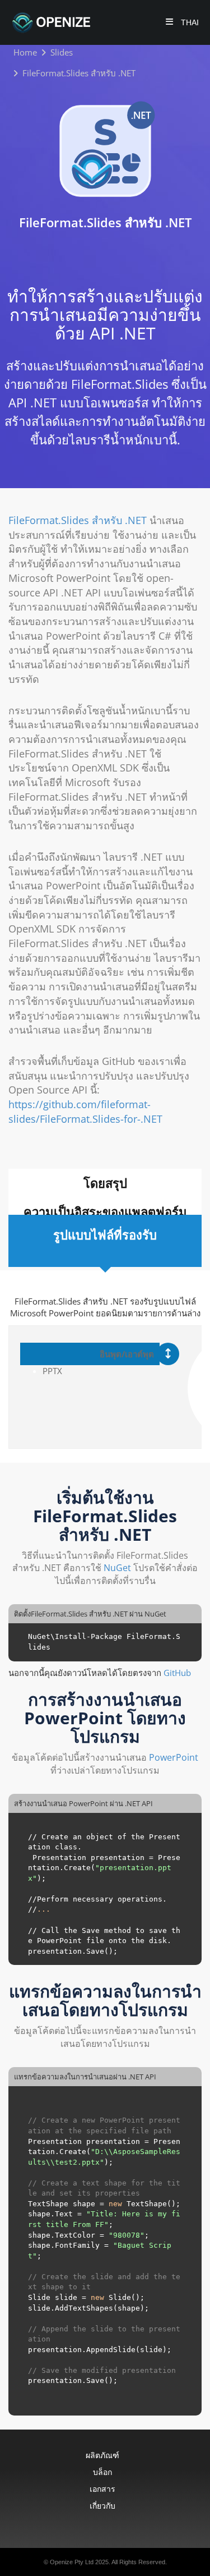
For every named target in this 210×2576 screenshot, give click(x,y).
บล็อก (102, 2472)
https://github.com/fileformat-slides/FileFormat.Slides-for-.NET (85, 1112)
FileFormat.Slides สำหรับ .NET (78, 520)
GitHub (177, 1673)
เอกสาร (102, 2489)
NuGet (117, 1568)
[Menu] (169, 23)
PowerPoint (174, 1757)
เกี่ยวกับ (102, 2506)
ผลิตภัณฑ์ (102, 2455)
